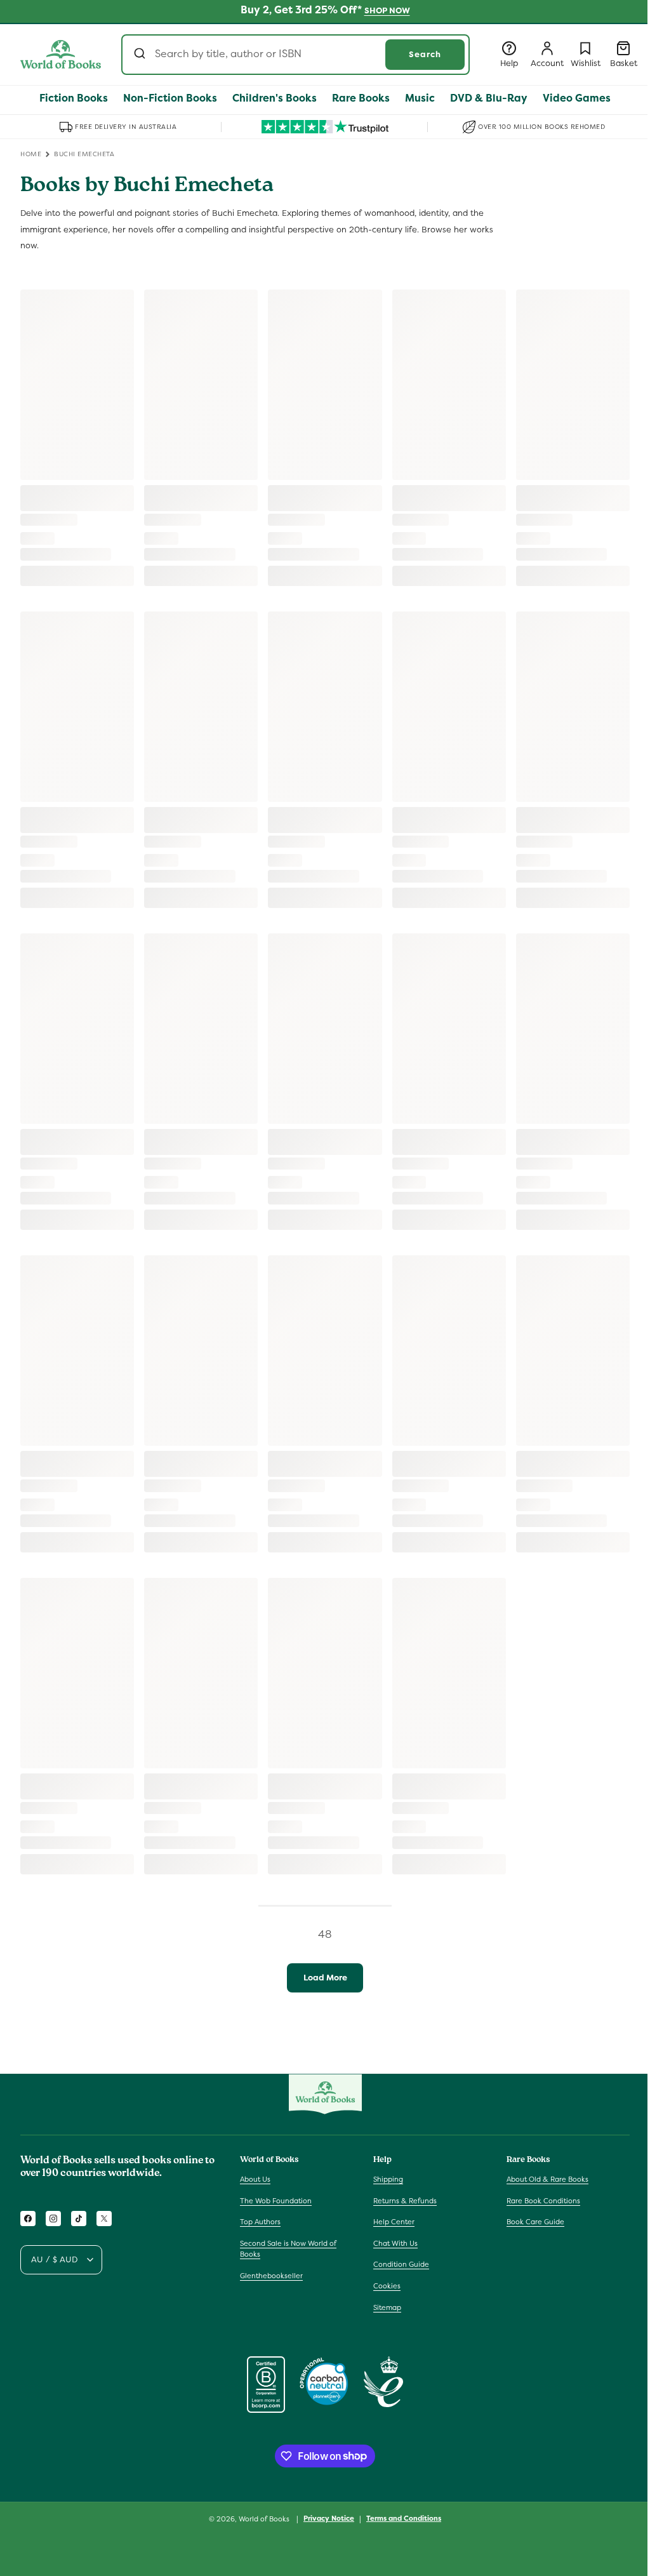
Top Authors (260, 2222)
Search (425, 54)
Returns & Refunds (405, 2201)
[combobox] (295, 55)
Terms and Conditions (404, 2518)
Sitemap (387, 2307)
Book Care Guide (535, 2222)
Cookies (387, 2286)
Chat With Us (395, 2243)
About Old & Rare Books (547, 2179)
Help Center (394, 2222)
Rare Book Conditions (543, 2201)
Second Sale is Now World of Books (288, 2249)
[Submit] (141, 55)
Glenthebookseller (271, 2276)
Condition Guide (401, 2264)
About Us (255, 2179)
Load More (325, 1978)
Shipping (388, 2179)
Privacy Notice (329, 2518)
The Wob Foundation (276, 2201)
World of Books (265, 2519)
